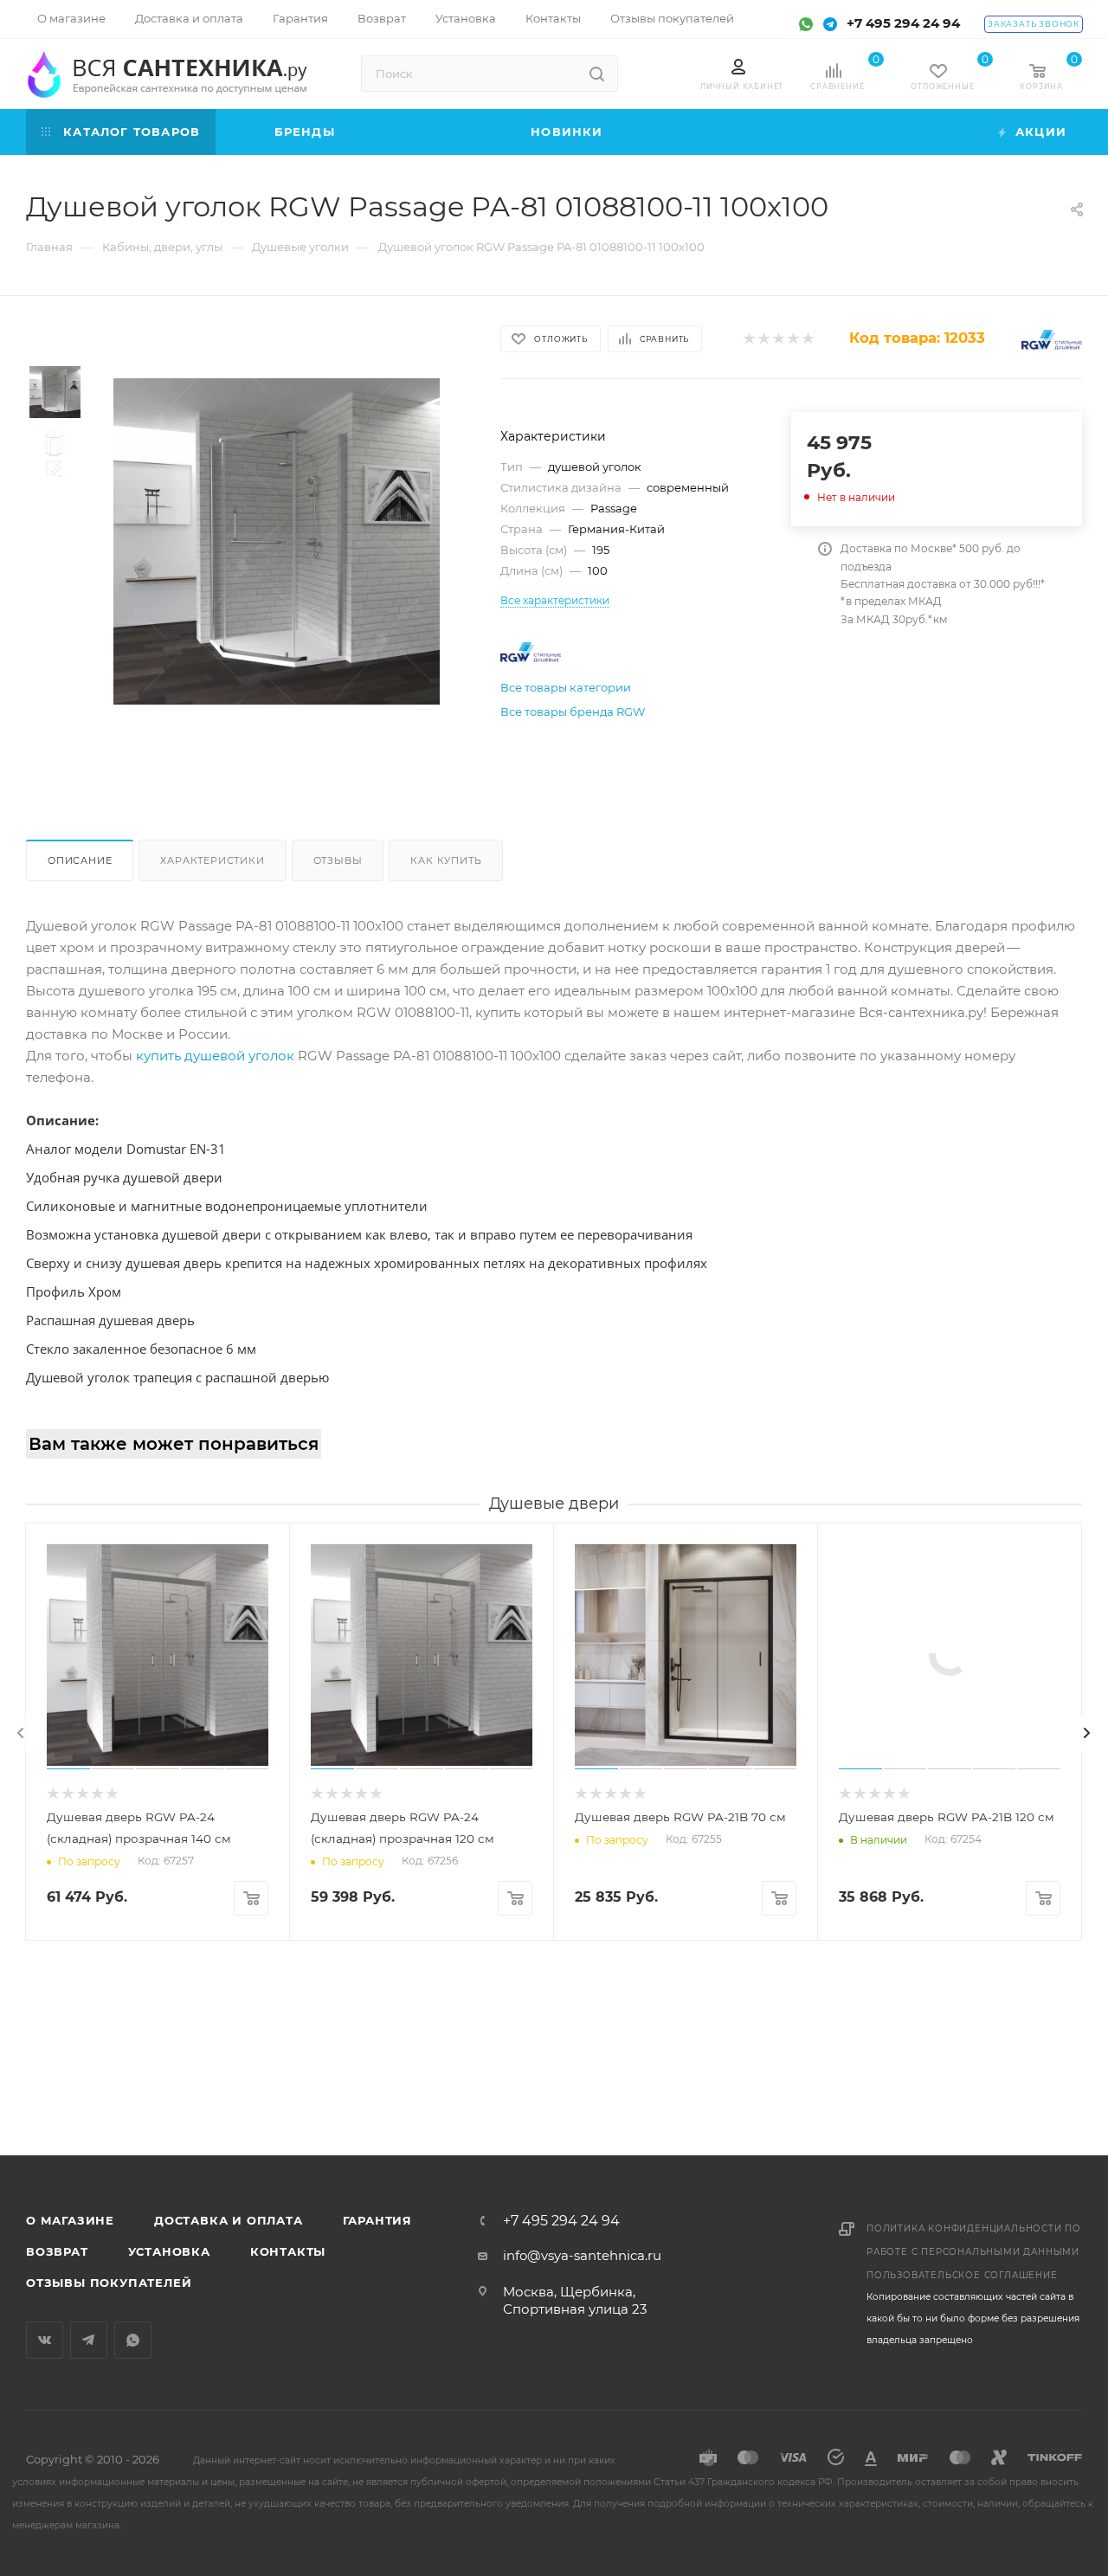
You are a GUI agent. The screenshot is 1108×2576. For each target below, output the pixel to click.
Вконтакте (45, 2340)
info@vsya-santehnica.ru (582, 2255)
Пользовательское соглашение (962, 2275)
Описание (80, 860)
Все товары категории (566, 687)
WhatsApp (133, 2340)
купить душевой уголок (215, 1056)
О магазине (70, 2220)
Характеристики (212, 860)
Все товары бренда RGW (573, 712)
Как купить (446, 860)
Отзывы (338, 860)
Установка (169, 2251)
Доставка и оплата (229, 2220)
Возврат (57, 2251)
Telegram (89, 2340)
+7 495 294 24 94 (903, 23)
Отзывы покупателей (109, 2283)
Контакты (288, 2251)
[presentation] (21, 1733)
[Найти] (597, 74)
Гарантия (377, 2220)
